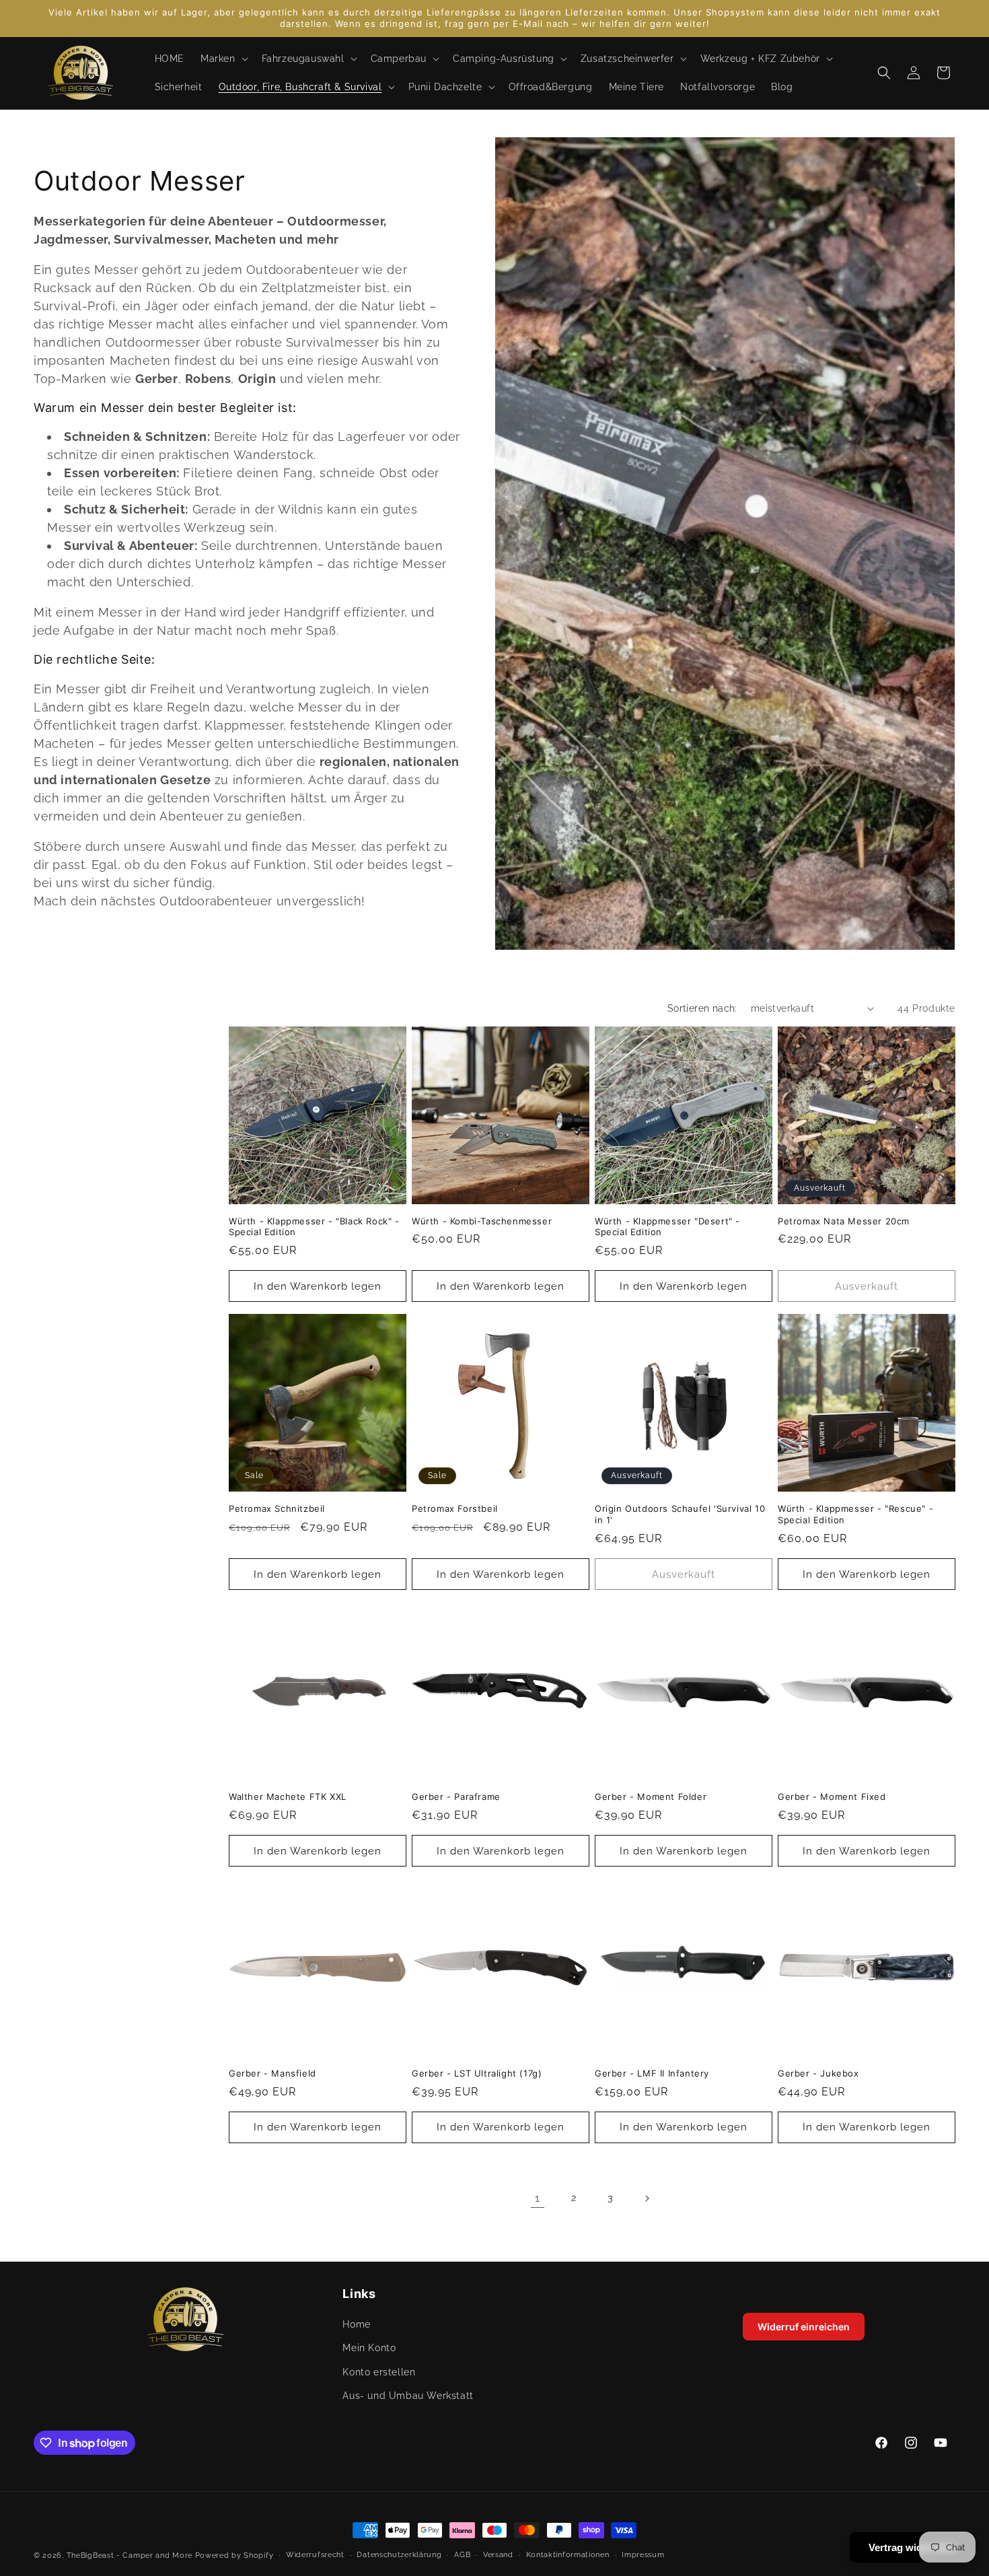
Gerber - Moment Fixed (832, 1797)
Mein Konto (369, 2348)
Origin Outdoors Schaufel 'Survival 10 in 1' (680, 1514)
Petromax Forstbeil (455, 1508)
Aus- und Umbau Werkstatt (408, 2396)
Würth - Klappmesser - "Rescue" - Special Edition (855, 1514)
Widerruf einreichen (804, 2327)
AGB (462, 2555)
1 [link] (538, 2198)
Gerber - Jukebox (818, 2073)
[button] (223, 59)
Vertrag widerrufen (913, 2547)
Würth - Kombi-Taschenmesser (482, 1221)
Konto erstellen (379, 2372)
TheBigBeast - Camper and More (130, 2555)
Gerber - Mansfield (272, 2073)
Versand (498, 2555)
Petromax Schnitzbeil (277, 1508)
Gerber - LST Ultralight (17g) (477, 2073)
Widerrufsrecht (315, 2555)
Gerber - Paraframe (456, 1797)
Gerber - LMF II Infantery (652, 2073)
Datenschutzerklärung (399, 2555)
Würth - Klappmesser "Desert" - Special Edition (667, 1227)
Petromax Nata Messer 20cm (844, 1221)
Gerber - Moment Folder (651, 1797)
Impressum (643, 2555)
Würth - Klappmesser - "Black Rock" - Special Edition (314, 1227)
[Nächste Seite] (647, 2198)
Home (356, 2325)
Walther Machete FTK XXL (288, 1797)
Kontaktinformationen (568, 2555)
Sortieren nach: (702, 1008)
